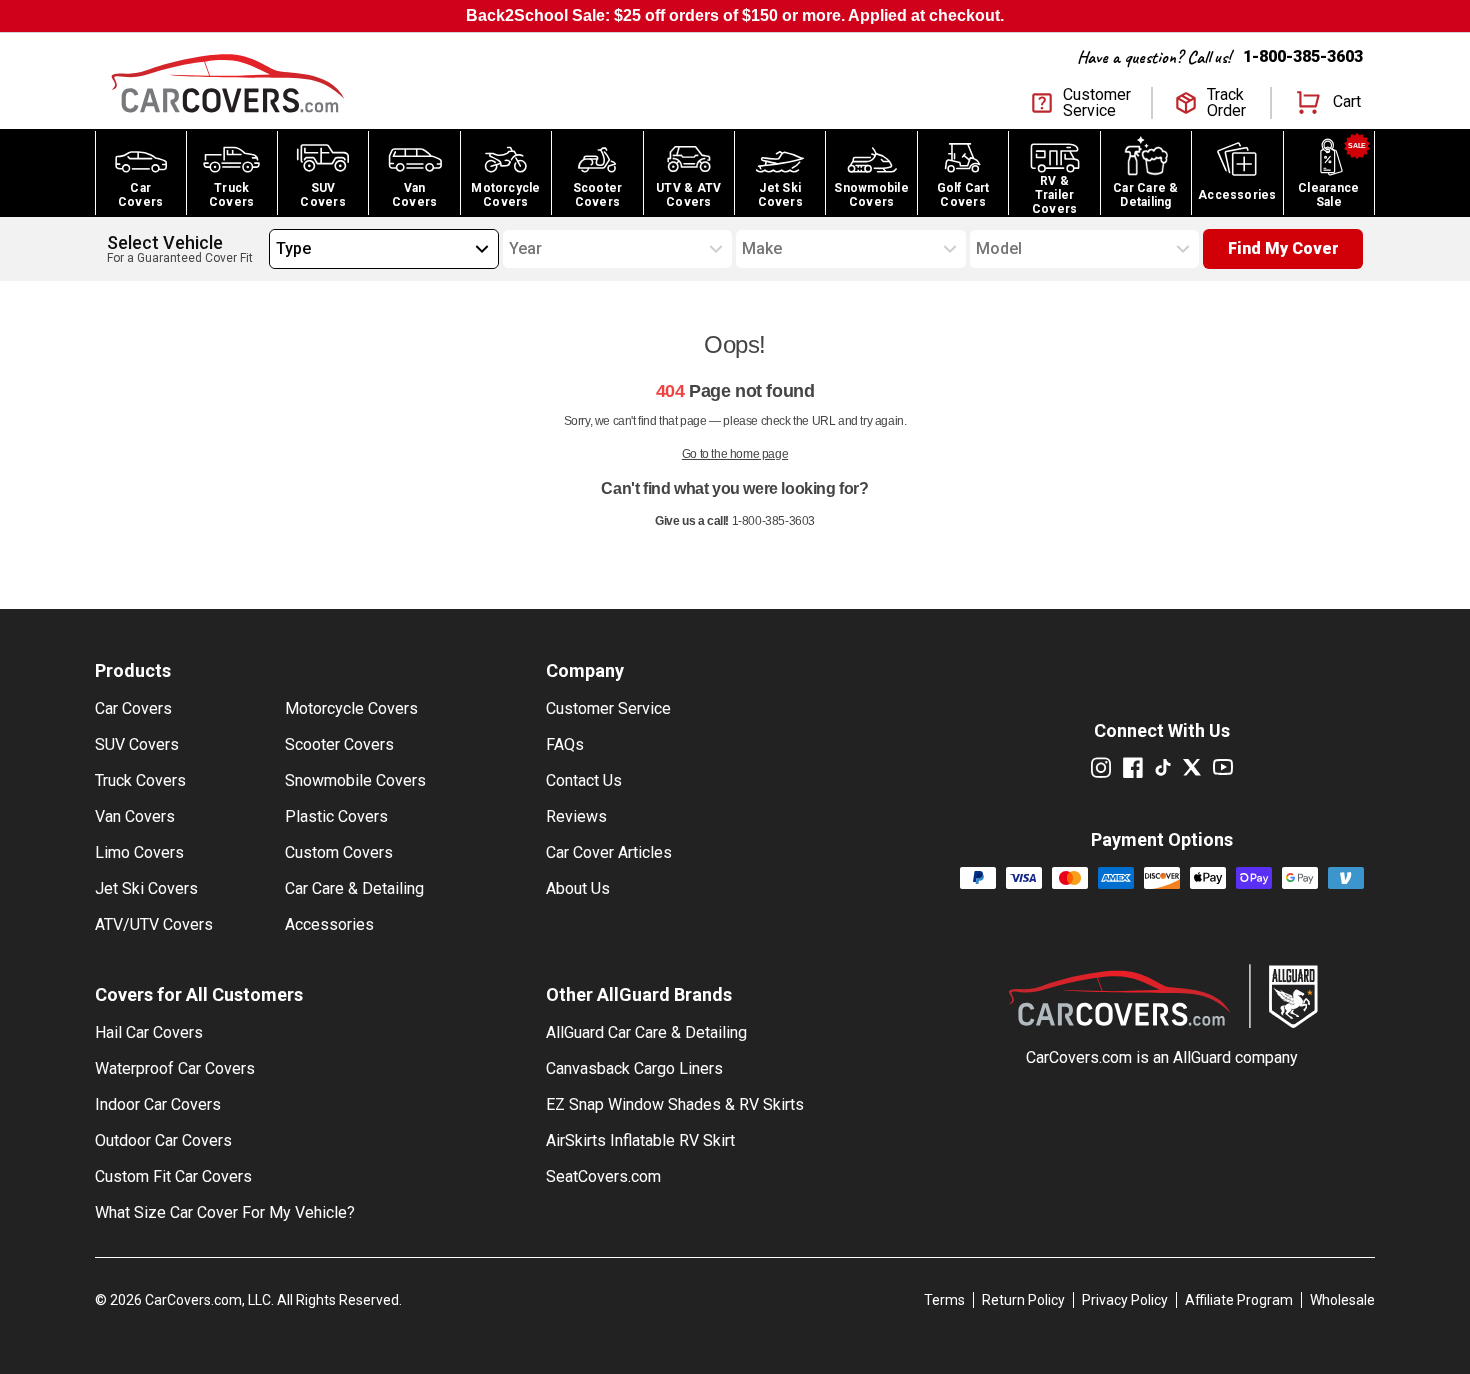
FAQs (565, 744)
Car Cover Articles (609, 852)
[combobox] (276, 249)
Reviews (576, 816)
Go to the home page (735, 454)
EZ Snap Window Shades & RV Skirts (675, 1104)
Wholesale (1342, 1300)
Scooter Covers (339, 744)
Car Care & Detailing (354, 888)
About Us (578, 888)
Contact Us (584, 780)
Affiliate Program (1239, 1300)
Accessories (329, 924)
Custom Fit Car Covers (173, 1176)
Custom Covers (339, 852)
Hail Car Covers (149, 1032)
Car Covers (133, 708)
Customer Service (608, 708)
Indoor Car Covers (158, 1104)
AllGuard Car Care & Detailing (646, 1032)
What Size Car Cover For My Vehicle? (225, 1212)
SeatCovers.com (603, 1176)
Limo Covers (139, 852)
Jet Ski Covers (146, 888)
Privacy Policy (1125, 1300)
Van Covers (135, 816)
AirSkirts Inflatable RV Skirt (640, 1140)
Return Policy (1023, 1300)
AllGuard (1202, 1057)
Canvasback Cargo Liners (634, 1068)
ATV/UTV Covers (154, 924)
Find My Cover (1283, 248)
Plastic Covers (336, 816)
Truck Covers (140, 780)
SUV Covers (137, 744)
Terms (944, 1300)
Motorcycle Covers (351, 708)
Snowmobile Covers (355, 780)
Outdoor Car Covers (163, 1140)
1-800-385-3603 (1303, 56)
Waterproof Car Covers (175, 1068)
